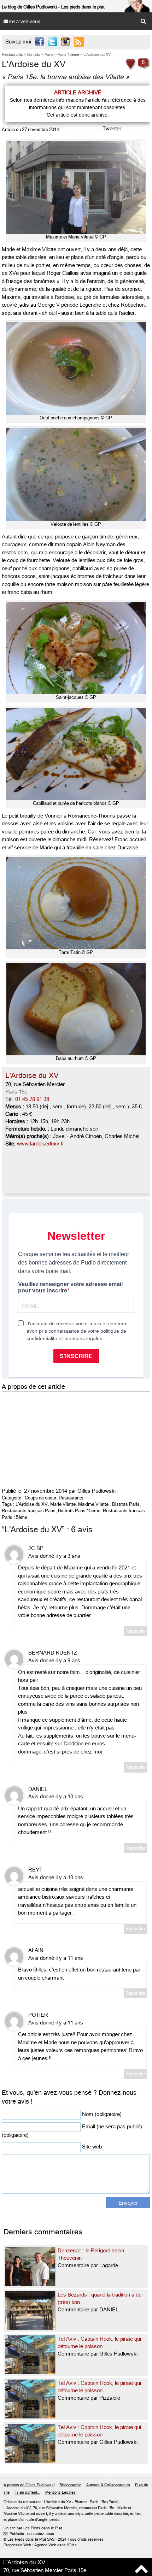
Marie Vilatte (63, 1504)
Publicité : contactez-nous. (29, 2534)
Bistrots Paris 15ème (79, 1511)
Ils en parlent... (27, 2492)
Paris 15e (16, 1092)
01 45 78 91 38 (32, 1099)
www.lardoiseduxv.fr (40, 1144)
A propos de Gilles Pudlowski (29, 2485)
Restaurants (71, 1498)
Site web (92, 2147)
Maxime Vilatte (93, 1504)
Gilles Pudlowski (97, 1491)
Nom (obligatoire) (102, 2114)
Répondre (135, 1631)
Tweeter (112, 129)
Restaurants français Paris (29, 1511)
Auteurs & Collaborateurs (108, 2485)
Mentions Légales (60, 2492)
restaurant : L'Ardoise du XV (47, 2502)
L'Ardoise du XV (32, 1504)
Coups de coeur (40, 1498)
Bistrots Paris (126, 1504)
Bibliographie (70, 2485)
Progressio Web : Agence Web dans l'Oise (40, 2545)
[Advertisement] (55, 1438)
